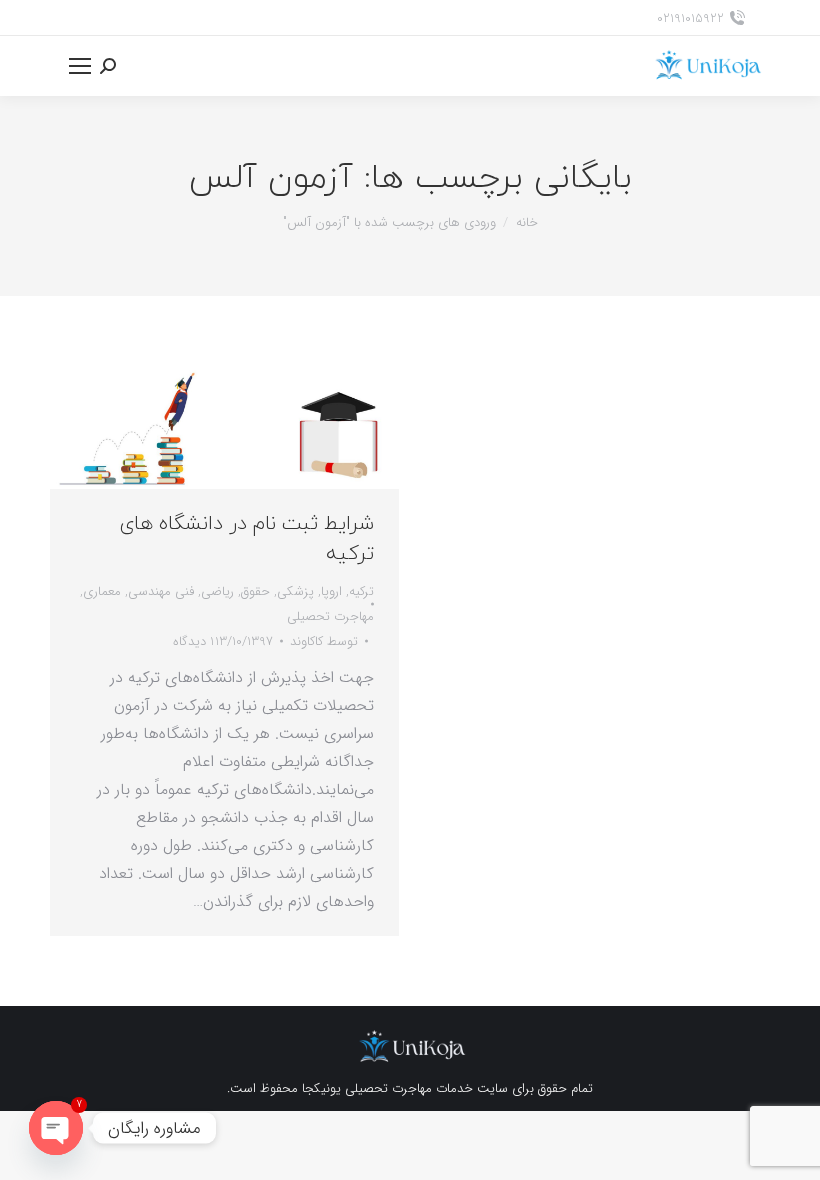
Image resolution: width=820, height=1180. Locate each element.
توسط (324, 641)
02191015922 (690, 18)
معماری (102, 591)
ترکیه (361, 591)
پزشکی (295, 591)
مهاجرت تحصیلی (330, 616)
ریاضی (217, 591)
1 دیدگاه (193, 641)
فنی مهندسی (161, 591)
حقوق (255, 591)
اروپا (331, 591)
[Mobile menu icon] (80, 66)
